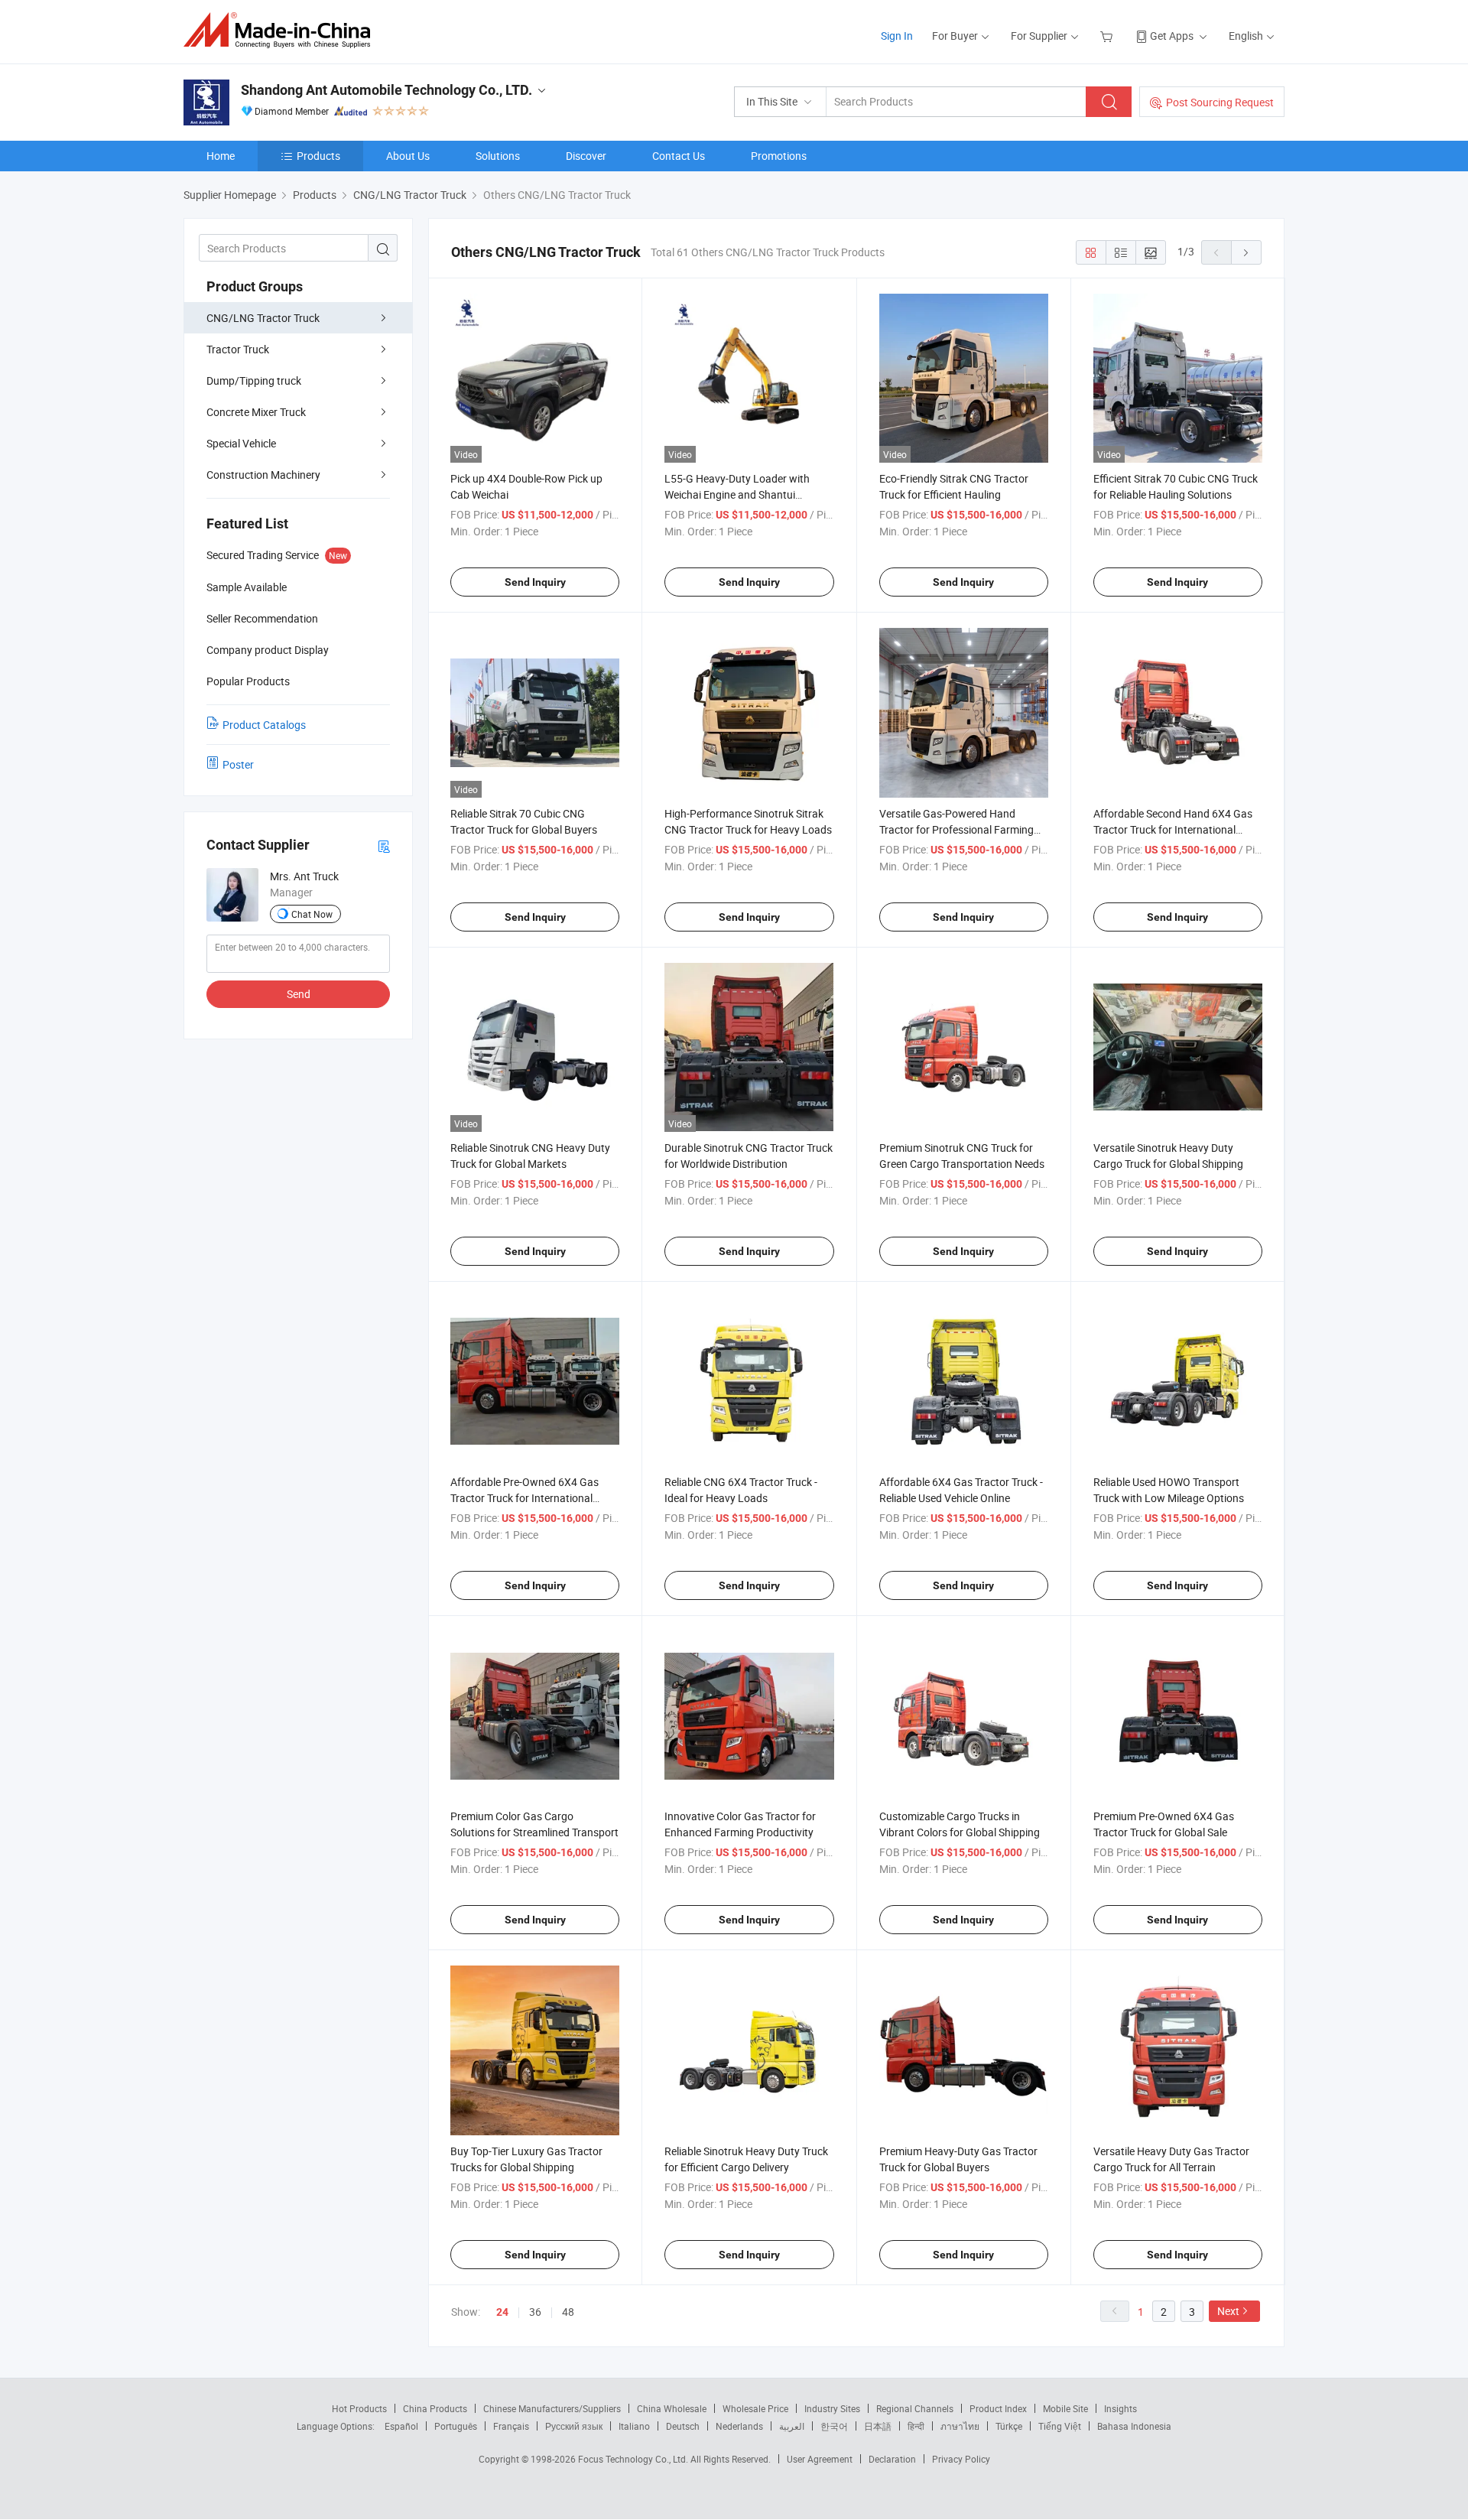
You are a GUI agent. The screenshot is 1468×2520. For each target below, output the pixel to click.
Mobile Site (1065, 2408)
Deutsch (683, 2426)
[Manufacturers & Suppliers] (282, 30)
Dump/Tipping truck (254, 380)
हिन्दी (916, 2426)
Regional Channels (915, 2408)
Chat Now (312, 914)
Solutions (498, 156)
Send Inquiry (535, 582)
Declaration (892, 2459)
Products (318, 156)
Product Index (998, 2408)
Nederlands (739, 2426)
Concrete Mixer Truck (256, 412)
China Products (435, 2408)
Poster (238, 764)
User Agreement (820, 2459)
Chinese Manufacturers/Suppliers (552, 2408)
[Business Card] (384, 845)
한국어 (834, 2426)
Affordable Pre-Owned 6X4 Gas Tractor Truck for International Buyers (525, 1498)
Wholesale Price (755, 2408)
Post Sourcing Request (1220, 102)
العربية (792, 2426)
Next (1228, 2311)
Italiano (634, 2426)
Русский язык (574, 2426)
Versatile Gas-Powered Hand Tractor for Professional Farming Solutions (956, 829)
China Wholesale (672, 2408)
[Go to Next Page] (1246, 252)
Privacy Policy (961, 2459)
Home (221, 156)
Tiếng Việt (1060, 2426)
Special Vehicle (241, 443)
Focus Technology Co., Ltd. (634, 2459)
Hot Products (359, 2408)
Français (511, 2426)
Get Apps (1172, 36)
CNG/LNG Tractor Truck (263, 318)
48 (568, 2312)
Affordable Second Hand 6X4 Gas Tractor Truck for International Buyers (1173, 829)
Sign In (897, 36)
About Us (408, 156)
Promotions (779, 156)
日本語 (878, 2426)
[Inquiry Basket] (1108, 36)
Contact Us (679, 156)
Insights (1120, 2408)
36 (535, 2312)
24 (502, 2312)
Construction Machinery (263, 475)
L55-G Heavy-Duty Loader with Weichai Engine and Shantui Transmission (737, 494)
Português (456, 2426)
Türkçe (1009, 2426)
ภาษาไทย (960, 2426)
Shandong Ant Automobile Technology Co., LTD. (386, 90)
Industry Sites (832, 2408)
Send (299, 994)
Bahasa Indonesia (1134, 2426)
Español (401, 2426)
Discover (586, 156)
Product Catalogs (264, 725)
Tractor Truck (238, 349)
